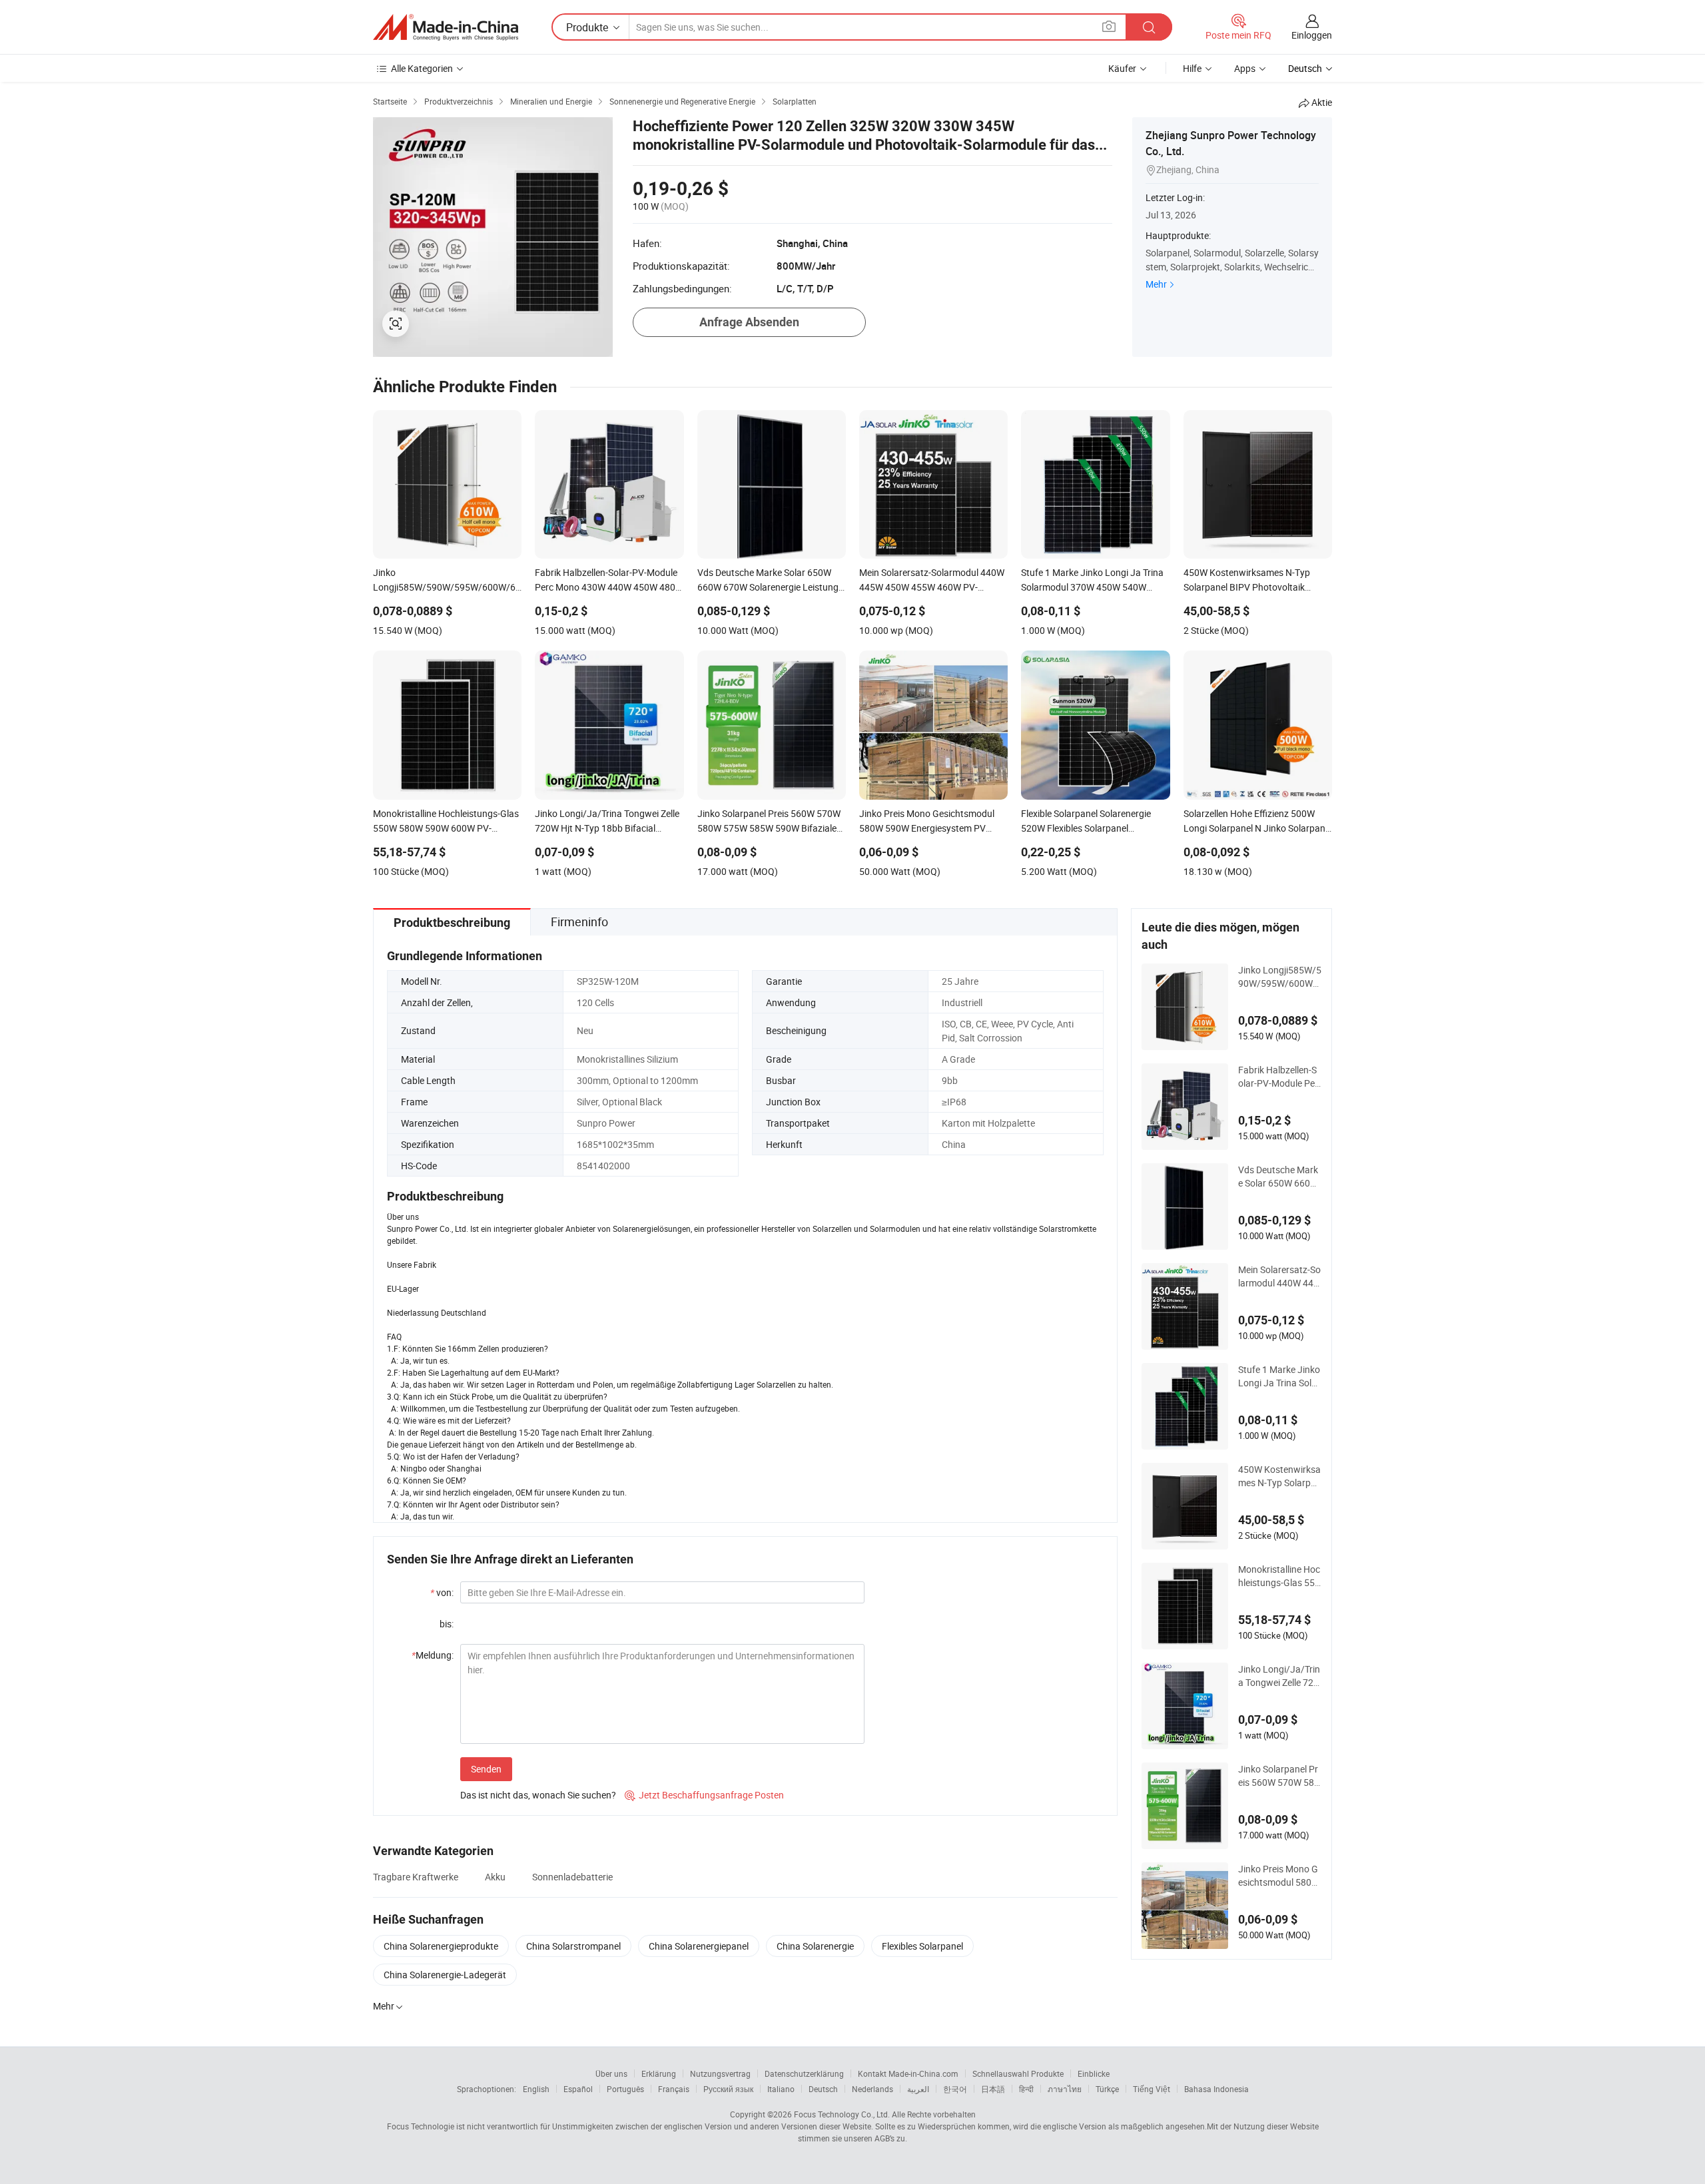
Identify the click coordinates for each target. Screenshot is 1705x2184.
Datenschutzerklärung (804, 2073)
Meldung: (433, 1655)
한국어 (955, 2089)
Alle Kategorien (422, 68)
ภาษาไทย (1065, 2089)
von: (442, 1592)
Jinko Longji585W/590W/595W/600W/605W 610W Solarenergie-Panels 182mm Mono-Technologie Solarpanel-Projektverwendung (1280, 977)
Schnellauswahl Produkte (1018, 2073)
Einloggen (1312, 35)
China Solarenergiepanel (699, 1946)
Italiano (781, 2089)
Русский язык (728, 2089)
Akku (495, 1877)
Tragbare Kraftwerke (416, 1877)
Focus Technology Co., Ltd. (842, 2114)
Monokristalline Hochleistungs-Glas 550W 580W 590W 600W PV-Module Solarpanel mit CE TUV (1279, 1576)
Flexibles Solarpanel (922, 1946)
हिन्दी (1026, 2089)
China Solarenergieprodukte (441, 1946)
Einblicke (1094, 2073)
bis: (447, 1624)
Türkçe (1107, 2089)
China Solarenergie (815, 1946)
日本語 (993, 2089)
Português (625, 2089)
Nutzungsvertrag (720, 2073)
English (536, 2089)
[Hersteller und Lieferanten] (446, 27)
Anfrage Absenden (749, 322)
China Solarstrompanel (573, 1946)
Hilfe (1192, 68)
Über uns (611, 2073)
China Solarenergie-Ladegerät (445, 1975)
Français (674, 2089)
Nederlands (872, 2089)
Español (578, 2089)
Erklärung (659, 2073)
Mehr (1156, 284)
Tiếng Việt (1152, 2089)
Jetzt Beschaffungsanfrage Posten (704, 1795)
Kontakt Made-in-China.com (908, 2073)
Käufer (1122, 68)
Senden (486, 1769)
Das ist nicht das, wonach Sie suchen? (538, 1795)
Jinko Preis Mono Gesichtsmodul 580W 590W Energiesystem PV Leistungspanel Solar (1279, 1876)
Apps (1245, 68)
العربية (918, 2089)
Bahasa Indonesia (1216, 2089)
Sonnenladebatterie (572, 1877)
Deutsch (823, 2089)
